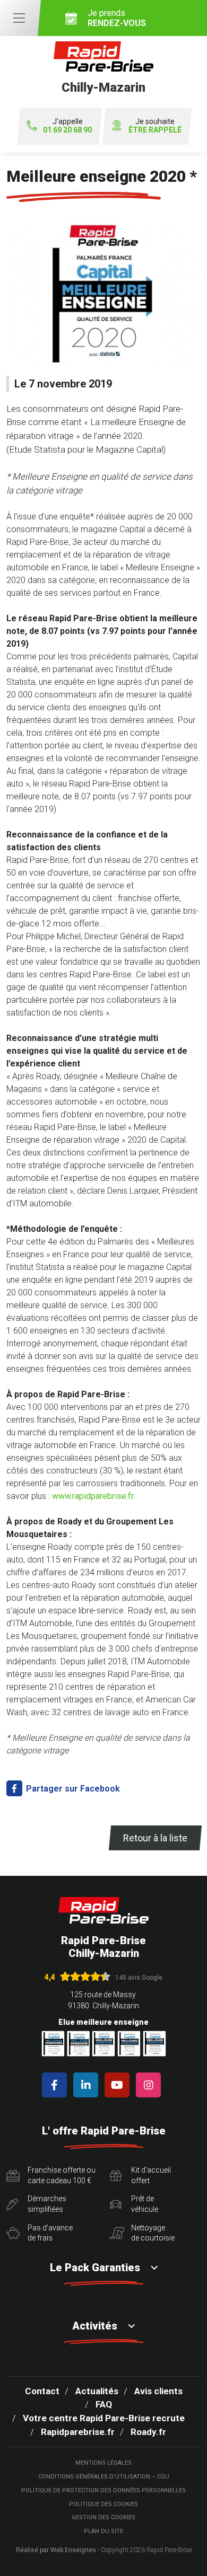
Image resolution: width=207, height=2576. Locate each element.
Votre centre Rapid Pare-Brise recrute (104, 2418)
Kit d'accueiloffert (151, 2175)
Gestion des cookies (103, 2517)
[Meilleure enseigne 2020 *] (103, 299)
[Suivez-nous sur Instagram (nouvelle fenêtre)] (150, 2085)
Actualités (97, 2391)
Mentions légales (103, 2463)
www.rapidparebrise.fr (93, 1496)
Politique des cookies (103, 2504)
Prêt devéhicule (145, 2204)
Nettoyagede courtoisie (153, 2233)
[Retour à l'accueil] (103, 1911)
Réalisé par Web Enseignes (56, 2550)
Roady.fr (148, 2432)
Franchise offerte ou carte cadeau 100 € (62, 2175)
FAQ (104, 2404)
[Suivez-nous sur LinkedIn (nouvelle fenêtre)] (88, 2085)
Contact (42, 2391)
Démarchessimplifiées (47, 2204)
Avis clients (158, 2391)
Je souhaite (155, 126)
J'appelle (67, 126)
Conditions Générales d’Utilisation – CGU (104, 2477)
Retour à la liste (155, 1838)
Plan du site (103, 2531)
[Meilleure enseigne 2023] (154, 2044)
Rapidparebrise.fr (78, 2432)
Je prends (117, 18)
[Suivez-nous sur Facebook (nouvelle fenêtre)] (57, 2085)
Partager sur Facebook (72, 1789)
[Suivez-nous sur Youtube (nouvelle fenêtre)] (119, 2085)
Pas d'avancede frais (50, 2233)
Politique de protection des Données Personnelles (103, 2490)
